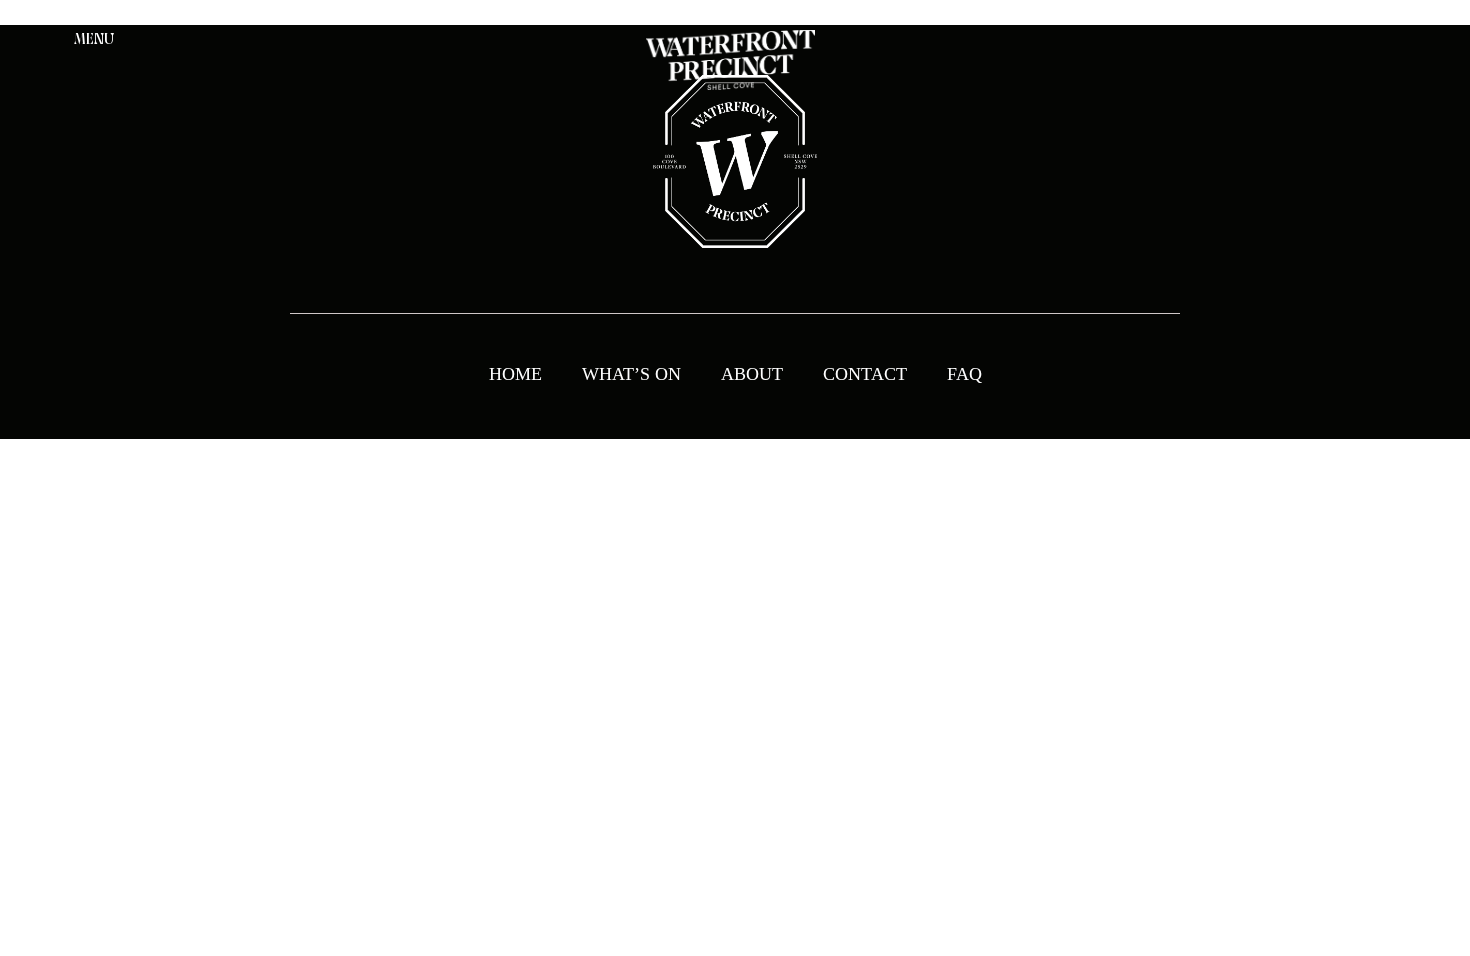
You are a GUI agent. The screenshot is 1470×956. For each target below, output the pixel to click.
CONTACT (865, 374)
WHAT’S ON (631, 374)
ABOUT (752, 374)
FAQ (964, 374)
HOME (515, 374)
